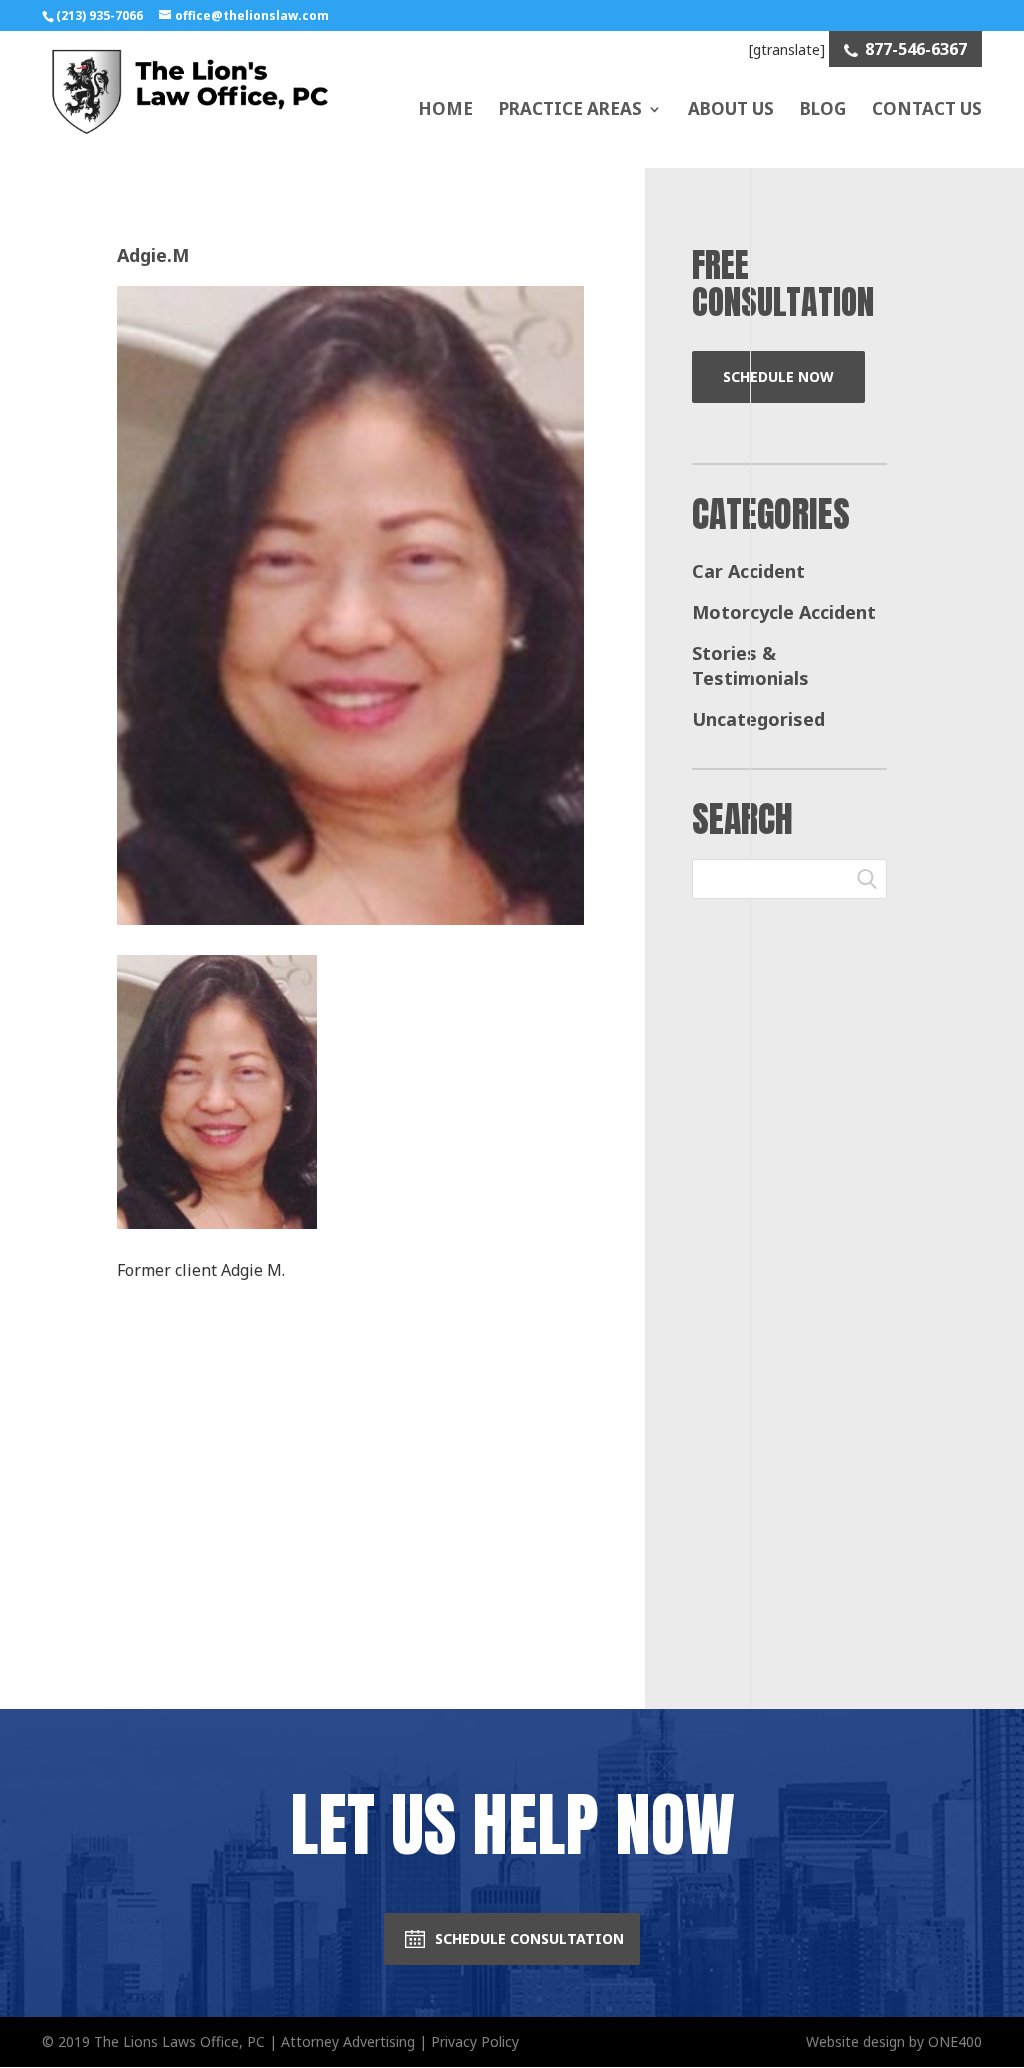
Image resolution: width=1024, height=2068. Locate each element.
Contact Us (927, 108)
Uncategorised (758, 719)
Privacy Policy (475, 2041)
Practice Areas (570, 108)
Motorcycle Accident (784, 612)
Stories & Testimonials (750, 666)
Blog (823, 108)
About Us (731, 108)
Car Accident (748, 571)
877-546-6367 (916, 49)
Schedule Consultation (529, 1938)
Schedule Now (778, 376)
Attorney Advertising (348, 2041)
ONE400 (955, 2041)
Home (445, 108)
